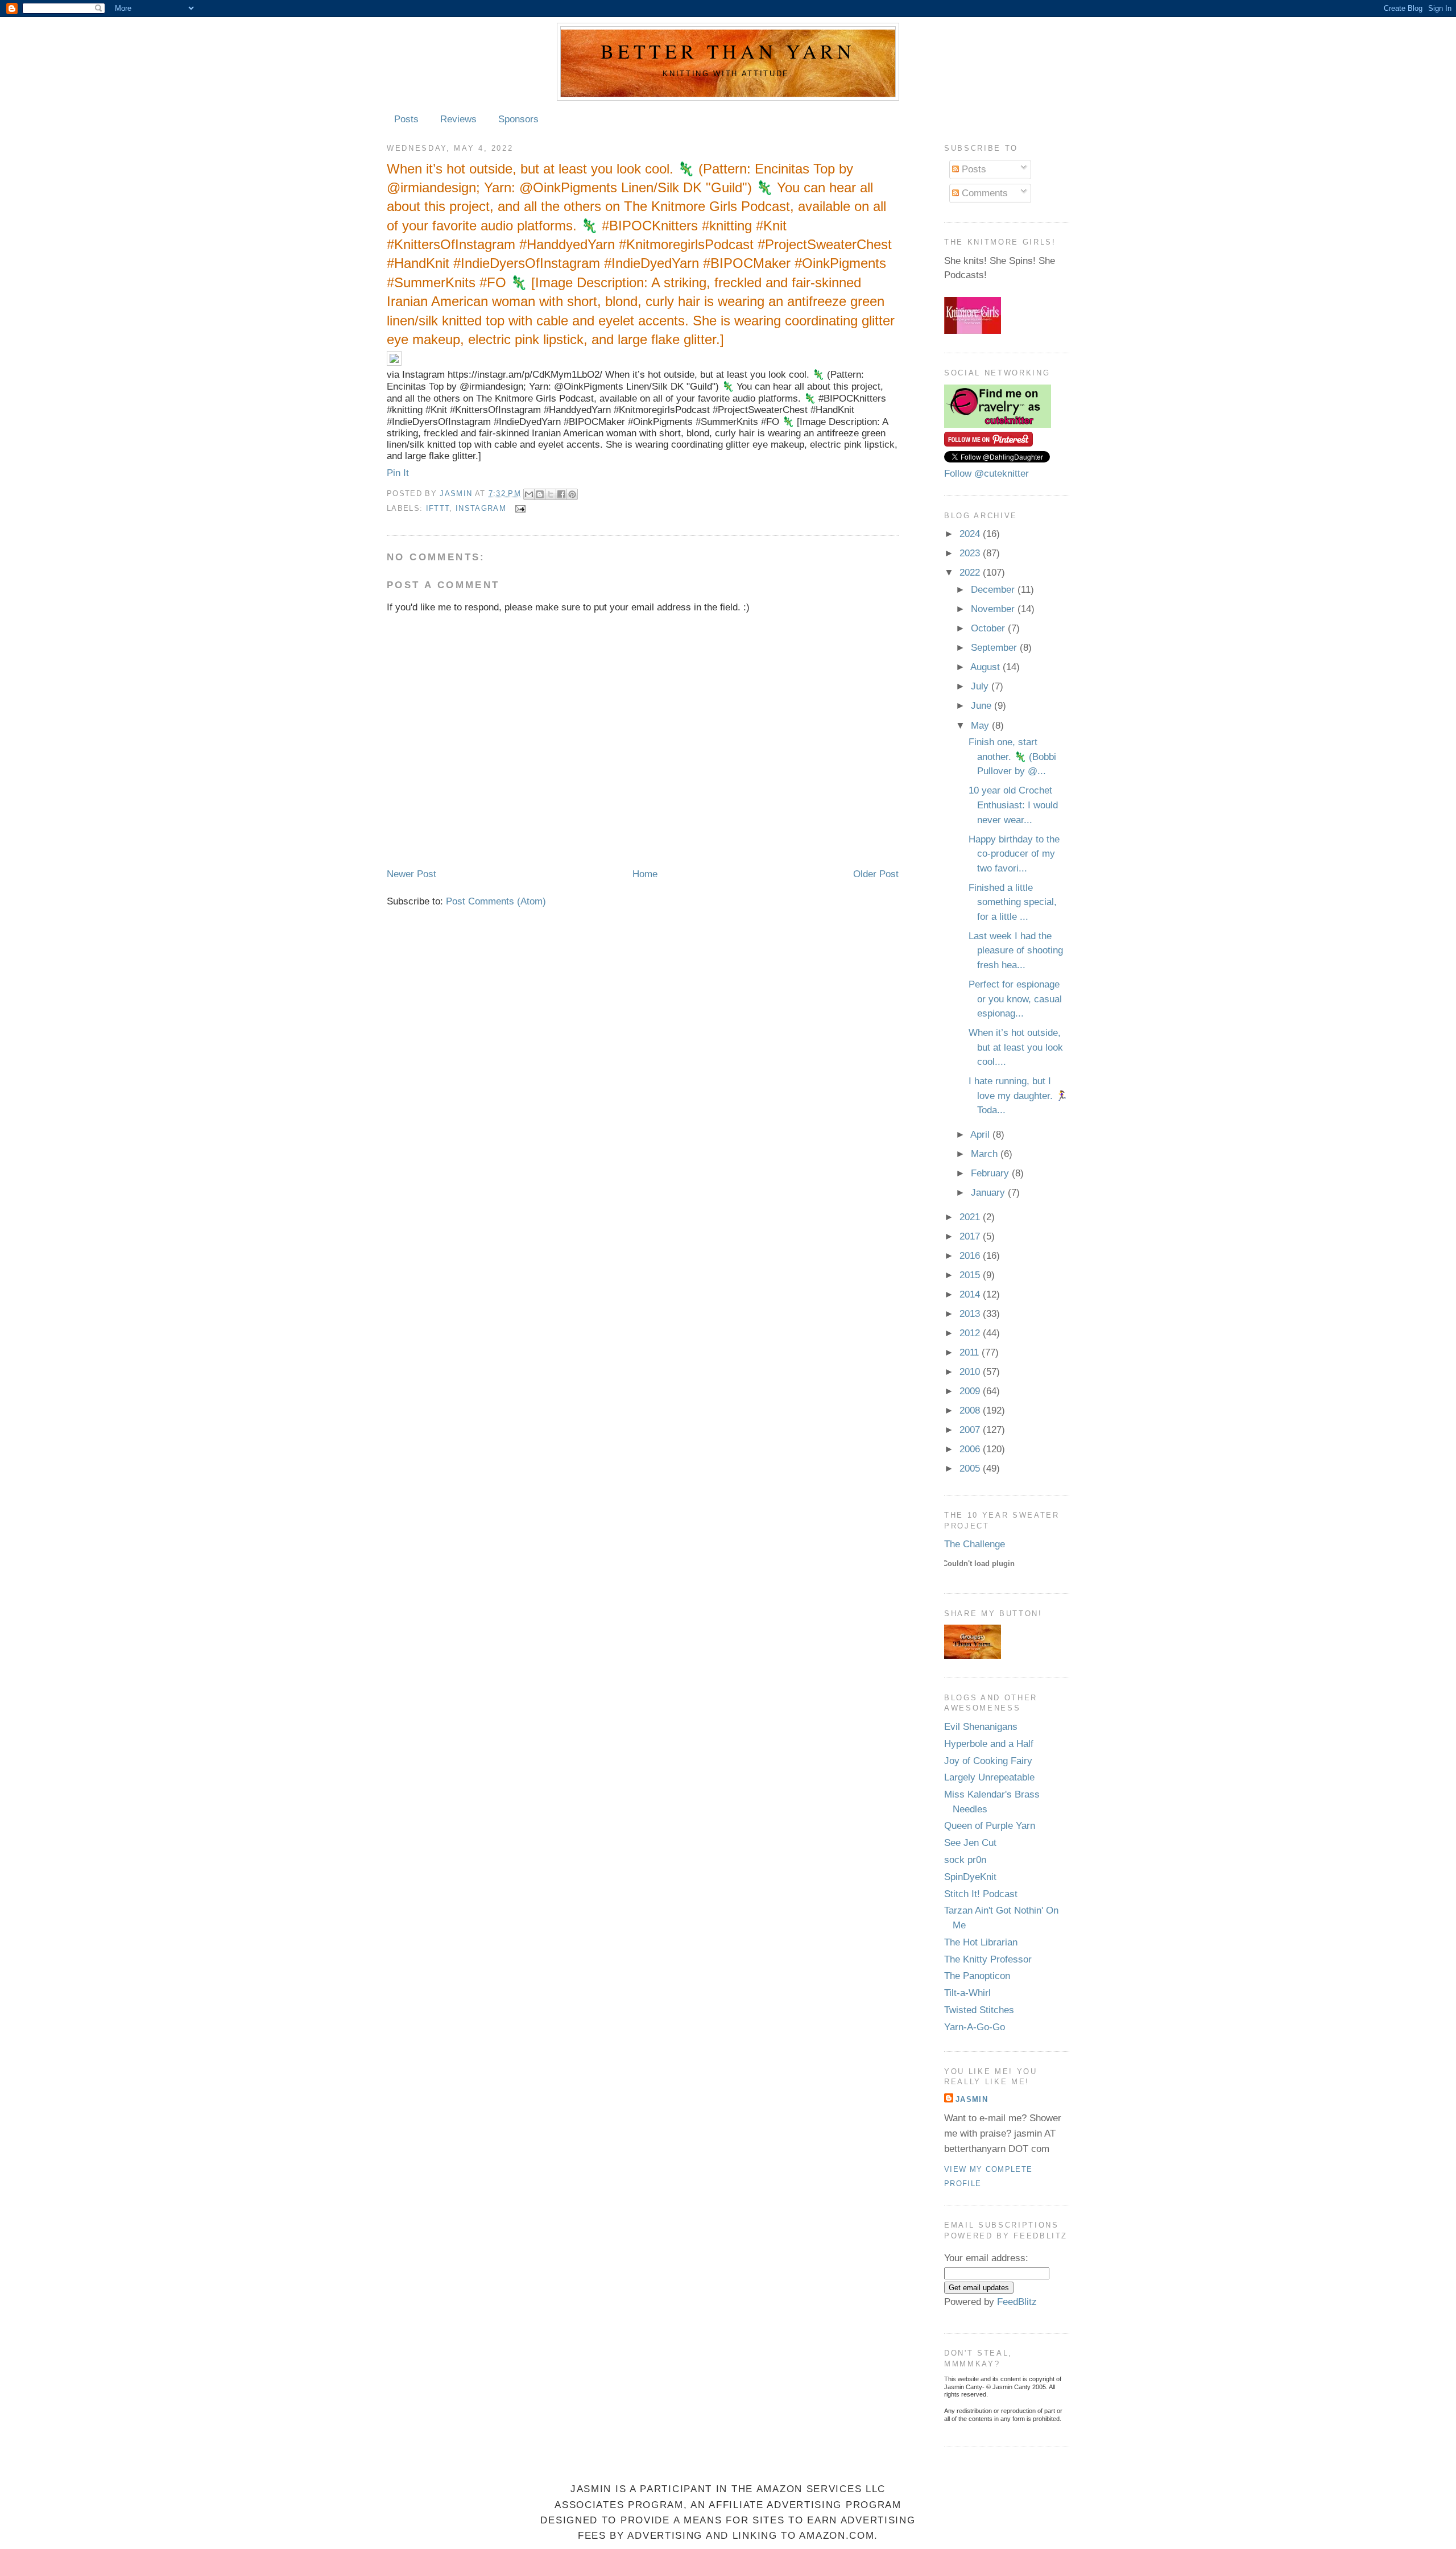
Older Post (876, 874)
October (989, 628)
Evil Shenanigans (981, 1727)
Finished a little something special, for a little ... (1013, 902)
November (994, 609)
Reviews (458, 119)
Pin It (398, 473)
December (994, 590)
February (991, 1173)
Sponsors (518, 119)
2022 (971, 573)
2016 (971, 1256)
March (986, 1154)
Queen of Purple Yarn (990, 1826)
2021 (971, 1217)
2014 (971, 1294)
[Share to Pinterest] (572, 494)
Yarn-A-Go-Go (975, 2027)
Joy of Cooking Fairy (988, 1761)
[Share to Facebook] (561, 494)
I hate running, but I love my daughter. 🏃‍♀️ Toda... (1018, 1096)
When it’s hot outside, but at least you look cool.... (1016, 1047)
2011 (971, 1352)
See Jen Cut (970, 1843)
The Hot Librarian (981, 1942)
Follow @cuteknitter (986, 474)
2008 (971, 1410)
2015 (971, 1275)
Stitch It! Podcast (981, 1894)
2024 (971, 534)
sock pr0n (965, 1860)
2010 (971, 1372)
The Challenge (975, 1544)
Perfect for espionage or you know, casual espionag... (1015, 999)
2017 (971, 1236)
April (981, 1135)
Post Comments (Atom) (496, 901)
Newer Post (411, 874)
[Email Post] (518, 509)
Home (645, 874)
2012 (971, 1333)
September (995, 648)
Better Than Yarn (728, 51)
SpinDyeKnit (970, 1877)
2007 (971, 1430)
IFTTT (438, 509)
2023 (971, 553)
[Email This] (529, 494)
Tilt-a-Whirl (967, 1993)
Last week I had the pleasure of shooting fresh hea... (1016, 951)
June (983, 706)
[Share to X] (551, 494)
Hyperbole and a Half (989, 1744)
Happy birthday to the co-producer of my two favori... (1014, 854)
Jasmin (457, 493)
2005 (971, 1468)
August (986, 667)
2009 (971, 1391)
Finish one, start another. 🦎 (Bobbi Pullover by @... (1012, 757)
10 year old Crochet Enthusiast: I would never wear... (1013, 805)
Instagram (481, 509)
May (981, 726)
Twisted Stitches (979, 2010)
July (981, 686)
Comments (983, 193)
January (989, 1193)
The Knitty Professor (988, 1959)
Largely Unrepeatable (989, 1777)
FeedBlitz (1017, 2302)
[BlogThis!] (540, 494)
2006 (971, 1449)
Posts (406, 119)
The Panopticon (977, 1976)
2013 (971, 1314)
